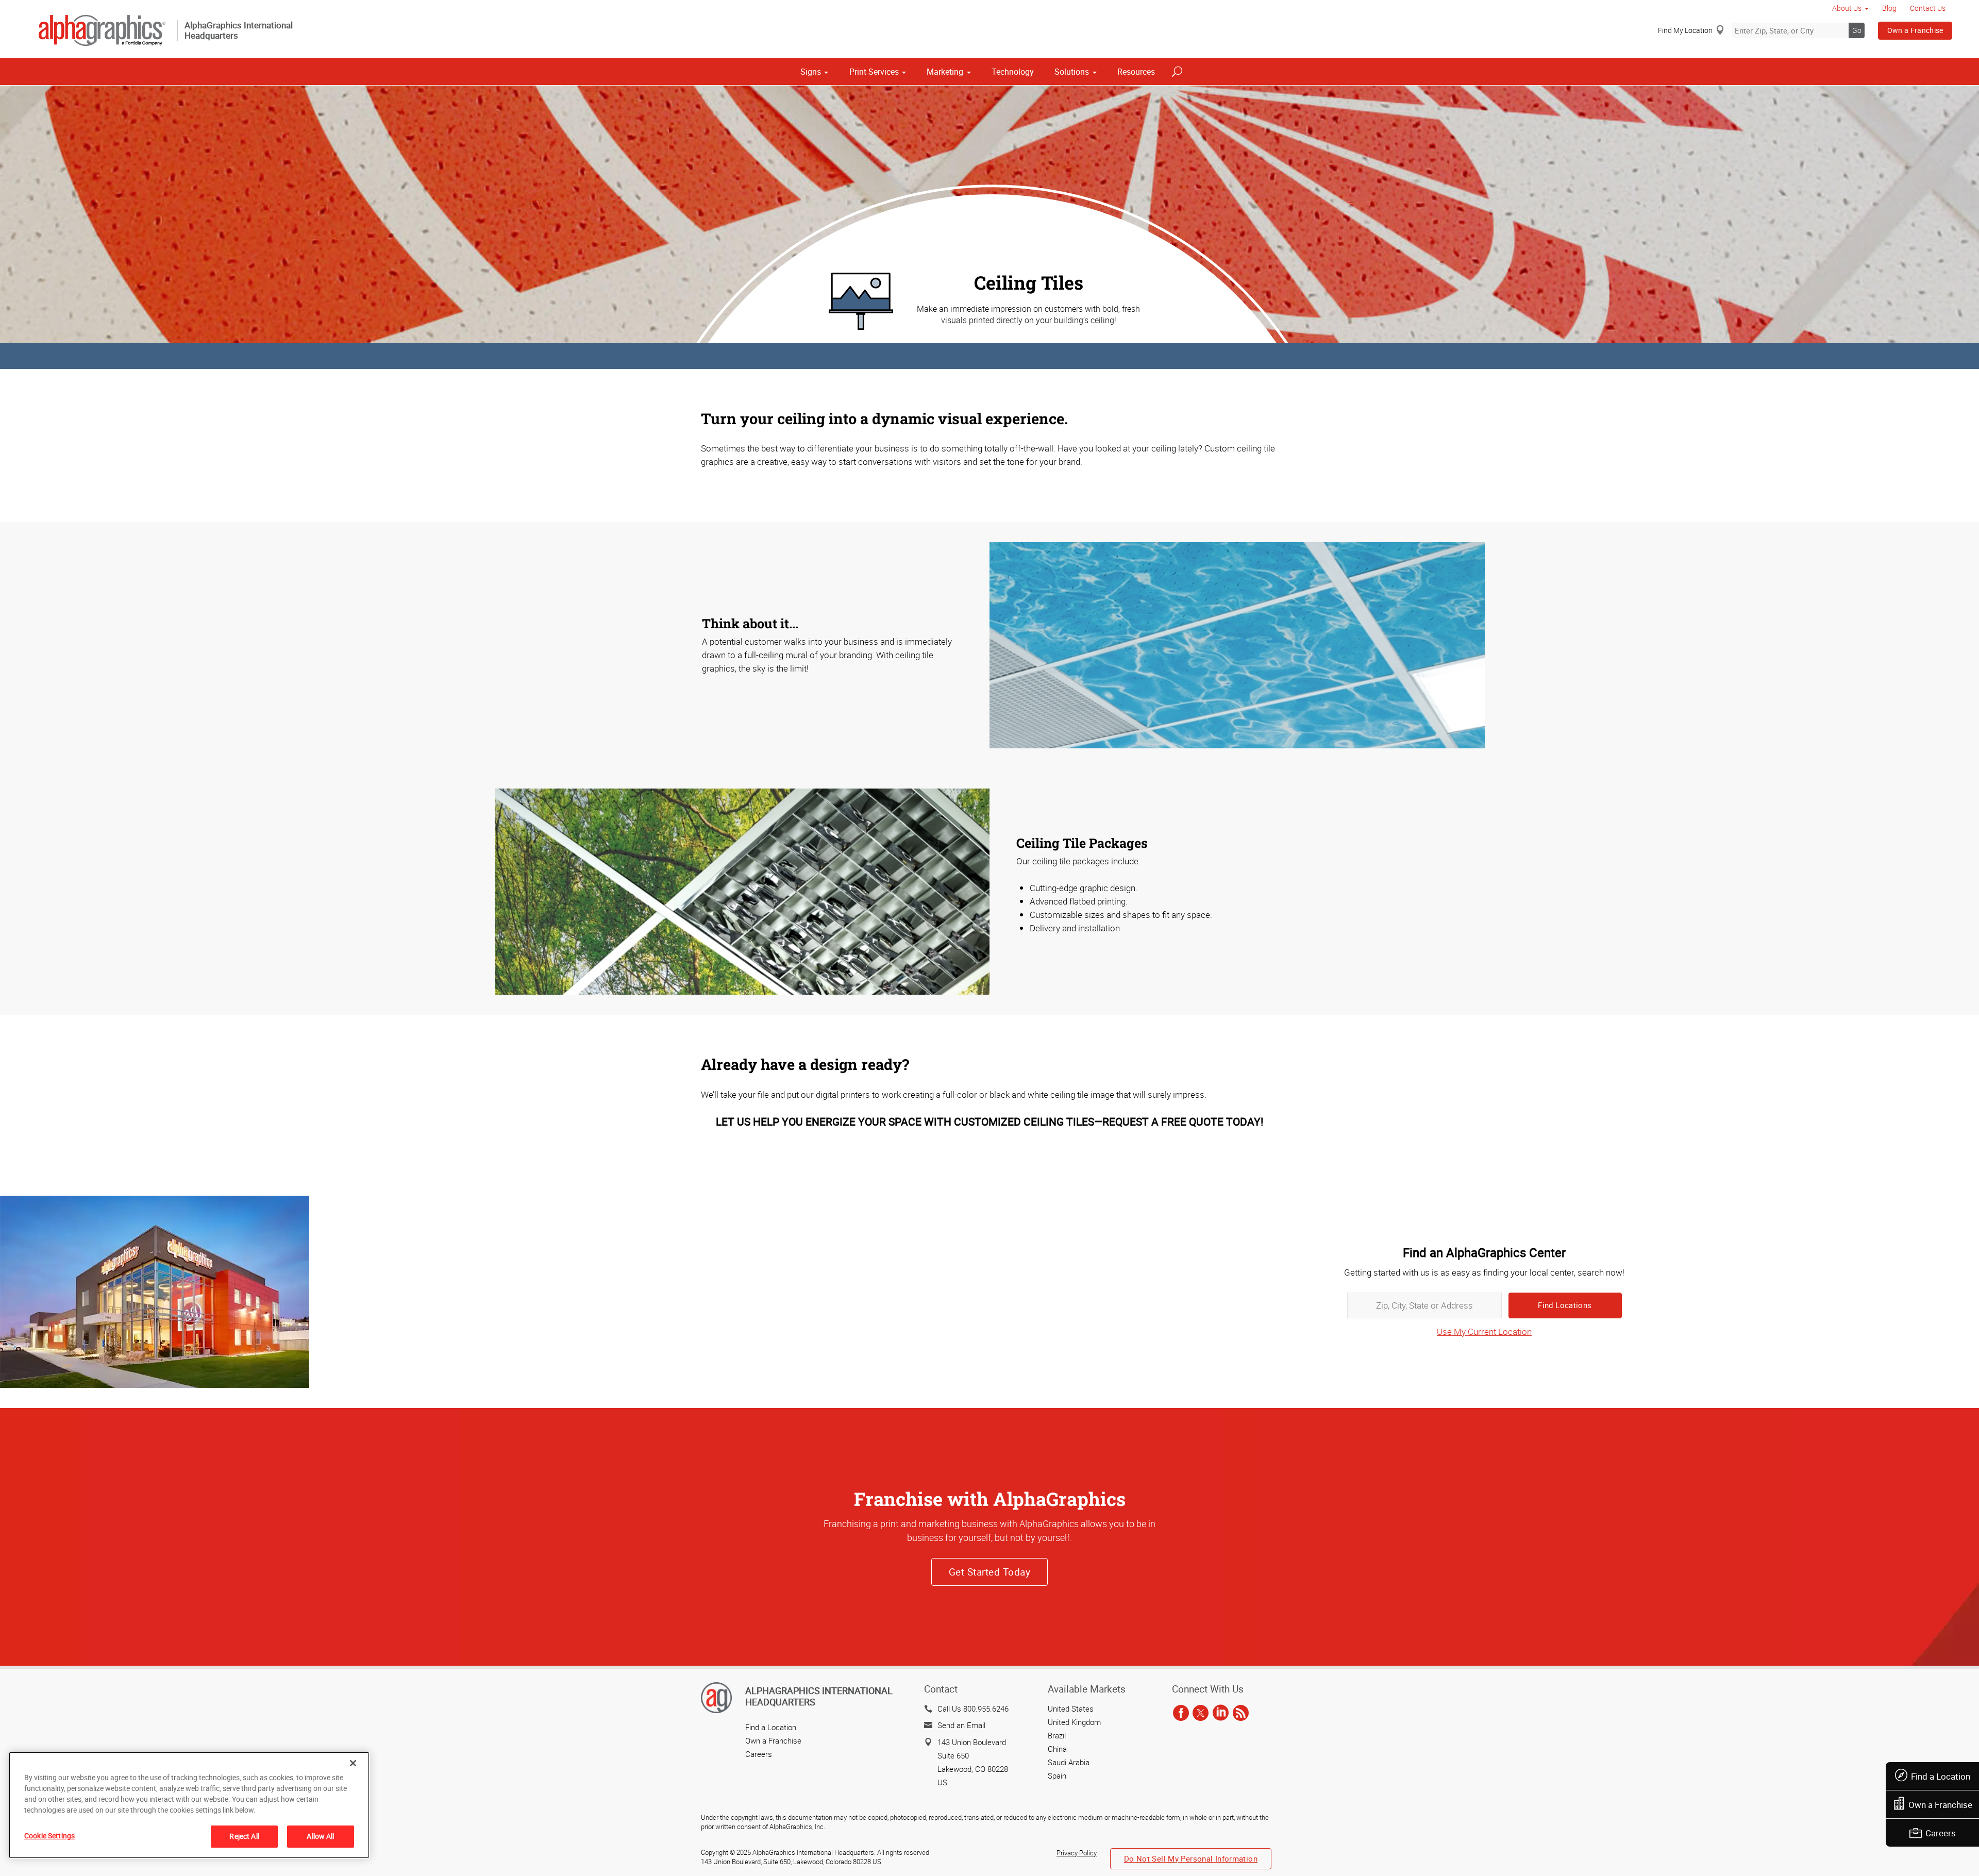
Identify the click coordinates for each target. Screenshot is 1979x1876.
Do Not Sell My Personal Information (1191, 1858)
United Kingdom (1074, 1722)
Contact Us (1928, 8)
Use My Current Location (1484, 1331)
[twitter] (1201, 1714)
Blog (1889, 8)
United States (1071, 1708)
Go (1857, 30)
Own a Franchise (1915, 30)
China (1057, 1749)
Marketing (945, 72)
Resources (1136, 72)
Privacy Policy (1077, 1853)
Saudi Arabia (1069, 1762)
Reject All (244, 1836)
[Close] (353, 1763)
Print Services (874, 72)
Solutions (1072, 72)
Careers (1941, 1833)
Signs (811, 72)
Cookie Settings (49, 1836)
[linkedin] (1221, 1714)
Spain (1057, 1775)
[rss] (1241, 1714)
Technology (1013, 72)
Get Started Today (989, 1572)
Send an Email (961, 1725)
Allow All (320, 1836)
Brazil (1057, 1735)
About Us (1847, 8)
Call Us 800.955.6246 (973, 1708)
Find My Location (1685, 30)
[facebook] (1181, 1714)
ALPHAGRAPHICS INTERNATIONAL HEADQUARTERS (819, 1696)
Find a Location (1941, 1776)
